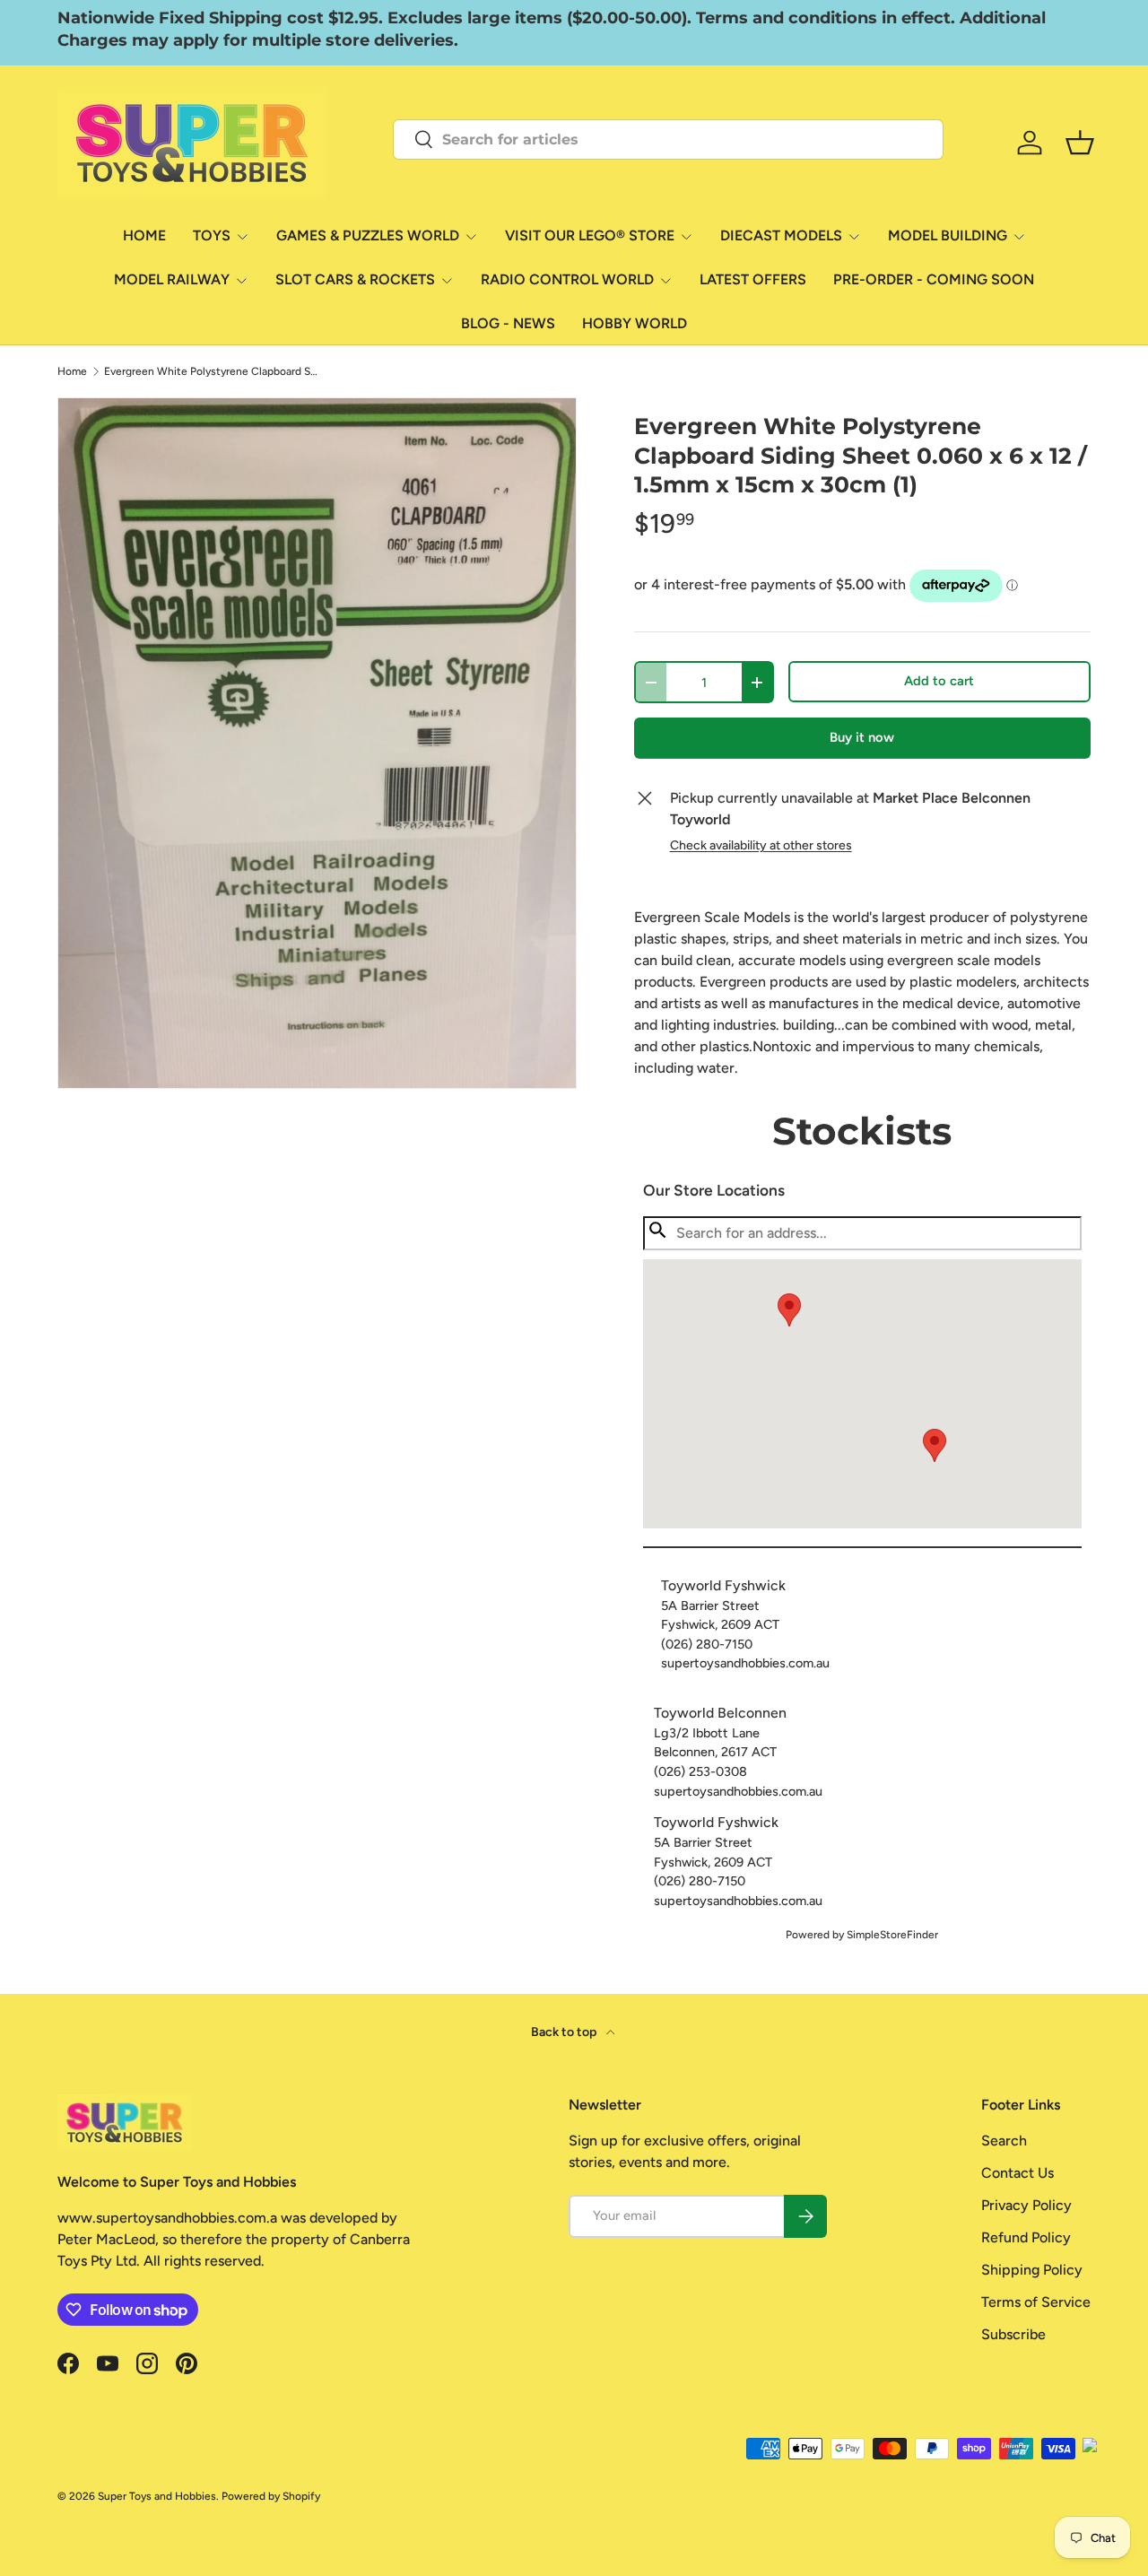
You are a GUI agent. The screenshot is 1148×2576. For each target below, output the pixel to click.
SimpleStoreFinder (892, 1935)
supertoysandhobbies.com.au (745, 1663)
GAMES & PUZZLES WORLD (368, 235)
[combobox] (668, 139)
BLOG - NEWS (508, 323)
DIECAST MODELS (781, 235)
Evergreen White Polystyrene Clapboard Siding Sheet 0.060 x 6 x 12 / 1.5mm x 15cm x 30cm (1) (212, 371)
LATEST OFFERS (753, 279)
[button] (935, 1445)
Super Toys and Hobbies (157, 2496)
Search (1004, 2141)
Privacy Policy (1026, 2205)
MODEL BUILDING (948, 235)
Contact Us (1018, 2173)
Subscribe (1013, 2334)
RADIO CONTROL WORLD (567, 279)
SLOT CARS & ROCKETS (355, 279)
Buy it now (862, 737)
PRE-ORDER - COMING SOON (934, 279)
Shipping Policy (1032, 2270)
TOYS (212, 235)
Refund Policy (1026, 2237)
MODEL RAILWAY (172, 279)
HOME (144, 235)
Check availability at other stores (761, 845)
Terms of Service (1036, 2302)
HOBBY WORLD (635, 323)
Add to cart (939, 681)
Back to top (565, 2032)
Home (72, 371)
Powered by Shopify (271, 2496)
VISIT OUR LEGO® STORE (590, 235)
